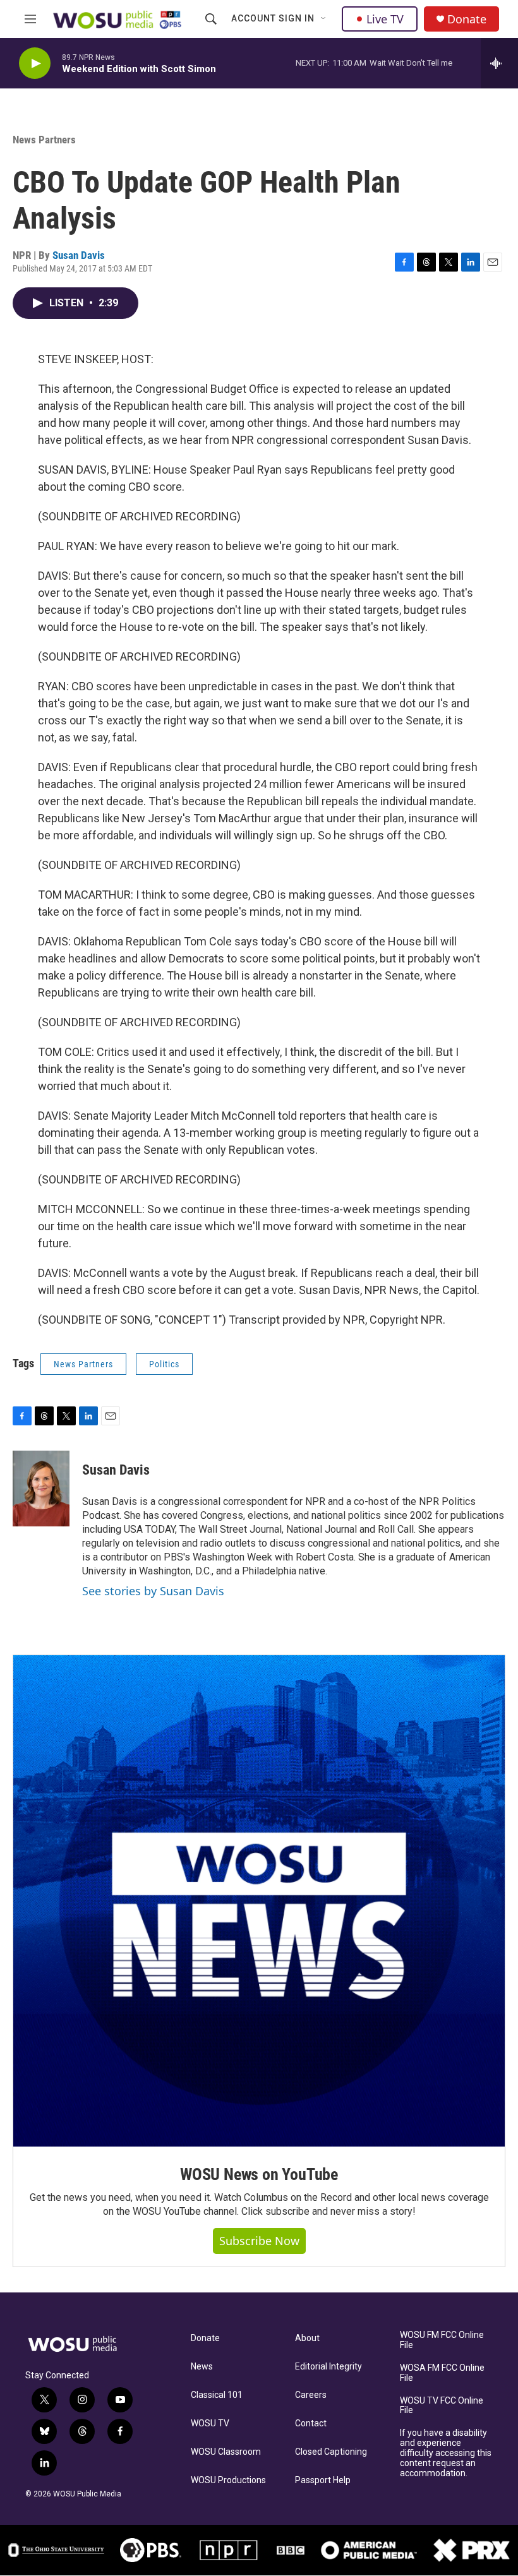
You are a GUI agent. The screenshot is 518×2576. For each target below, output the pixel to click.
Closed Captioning (331, 2452)
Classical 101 (217, 2395)
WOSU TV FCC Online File (442, 2406)
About (307, 2338)
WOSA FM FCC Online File (442, 2373)
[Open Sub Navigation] (324, 19)
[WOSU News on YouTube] (259, 1901)
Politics (164, 1364)
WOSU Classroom (226, 2452)
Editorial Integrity (328, 2367)
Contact (311, 2423)
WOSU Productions (228, 2480)
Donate (467, 19)
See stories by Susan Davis (153, 1591)
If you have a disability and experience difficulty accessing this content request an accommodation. (446, 2453)
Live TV (385, 19)
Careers (311, 2395)
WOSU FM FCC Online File (442, 2340)
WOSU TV (210, 2423)
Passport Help (323, 2480)
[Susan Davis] (41, 1489)
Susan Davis (79, 255)
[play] (35, 63)
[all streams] (499, 63)
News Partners (44, 140)
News (202, 2367)
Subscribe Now (259, 2241)
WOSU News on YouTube (259, 2174)
